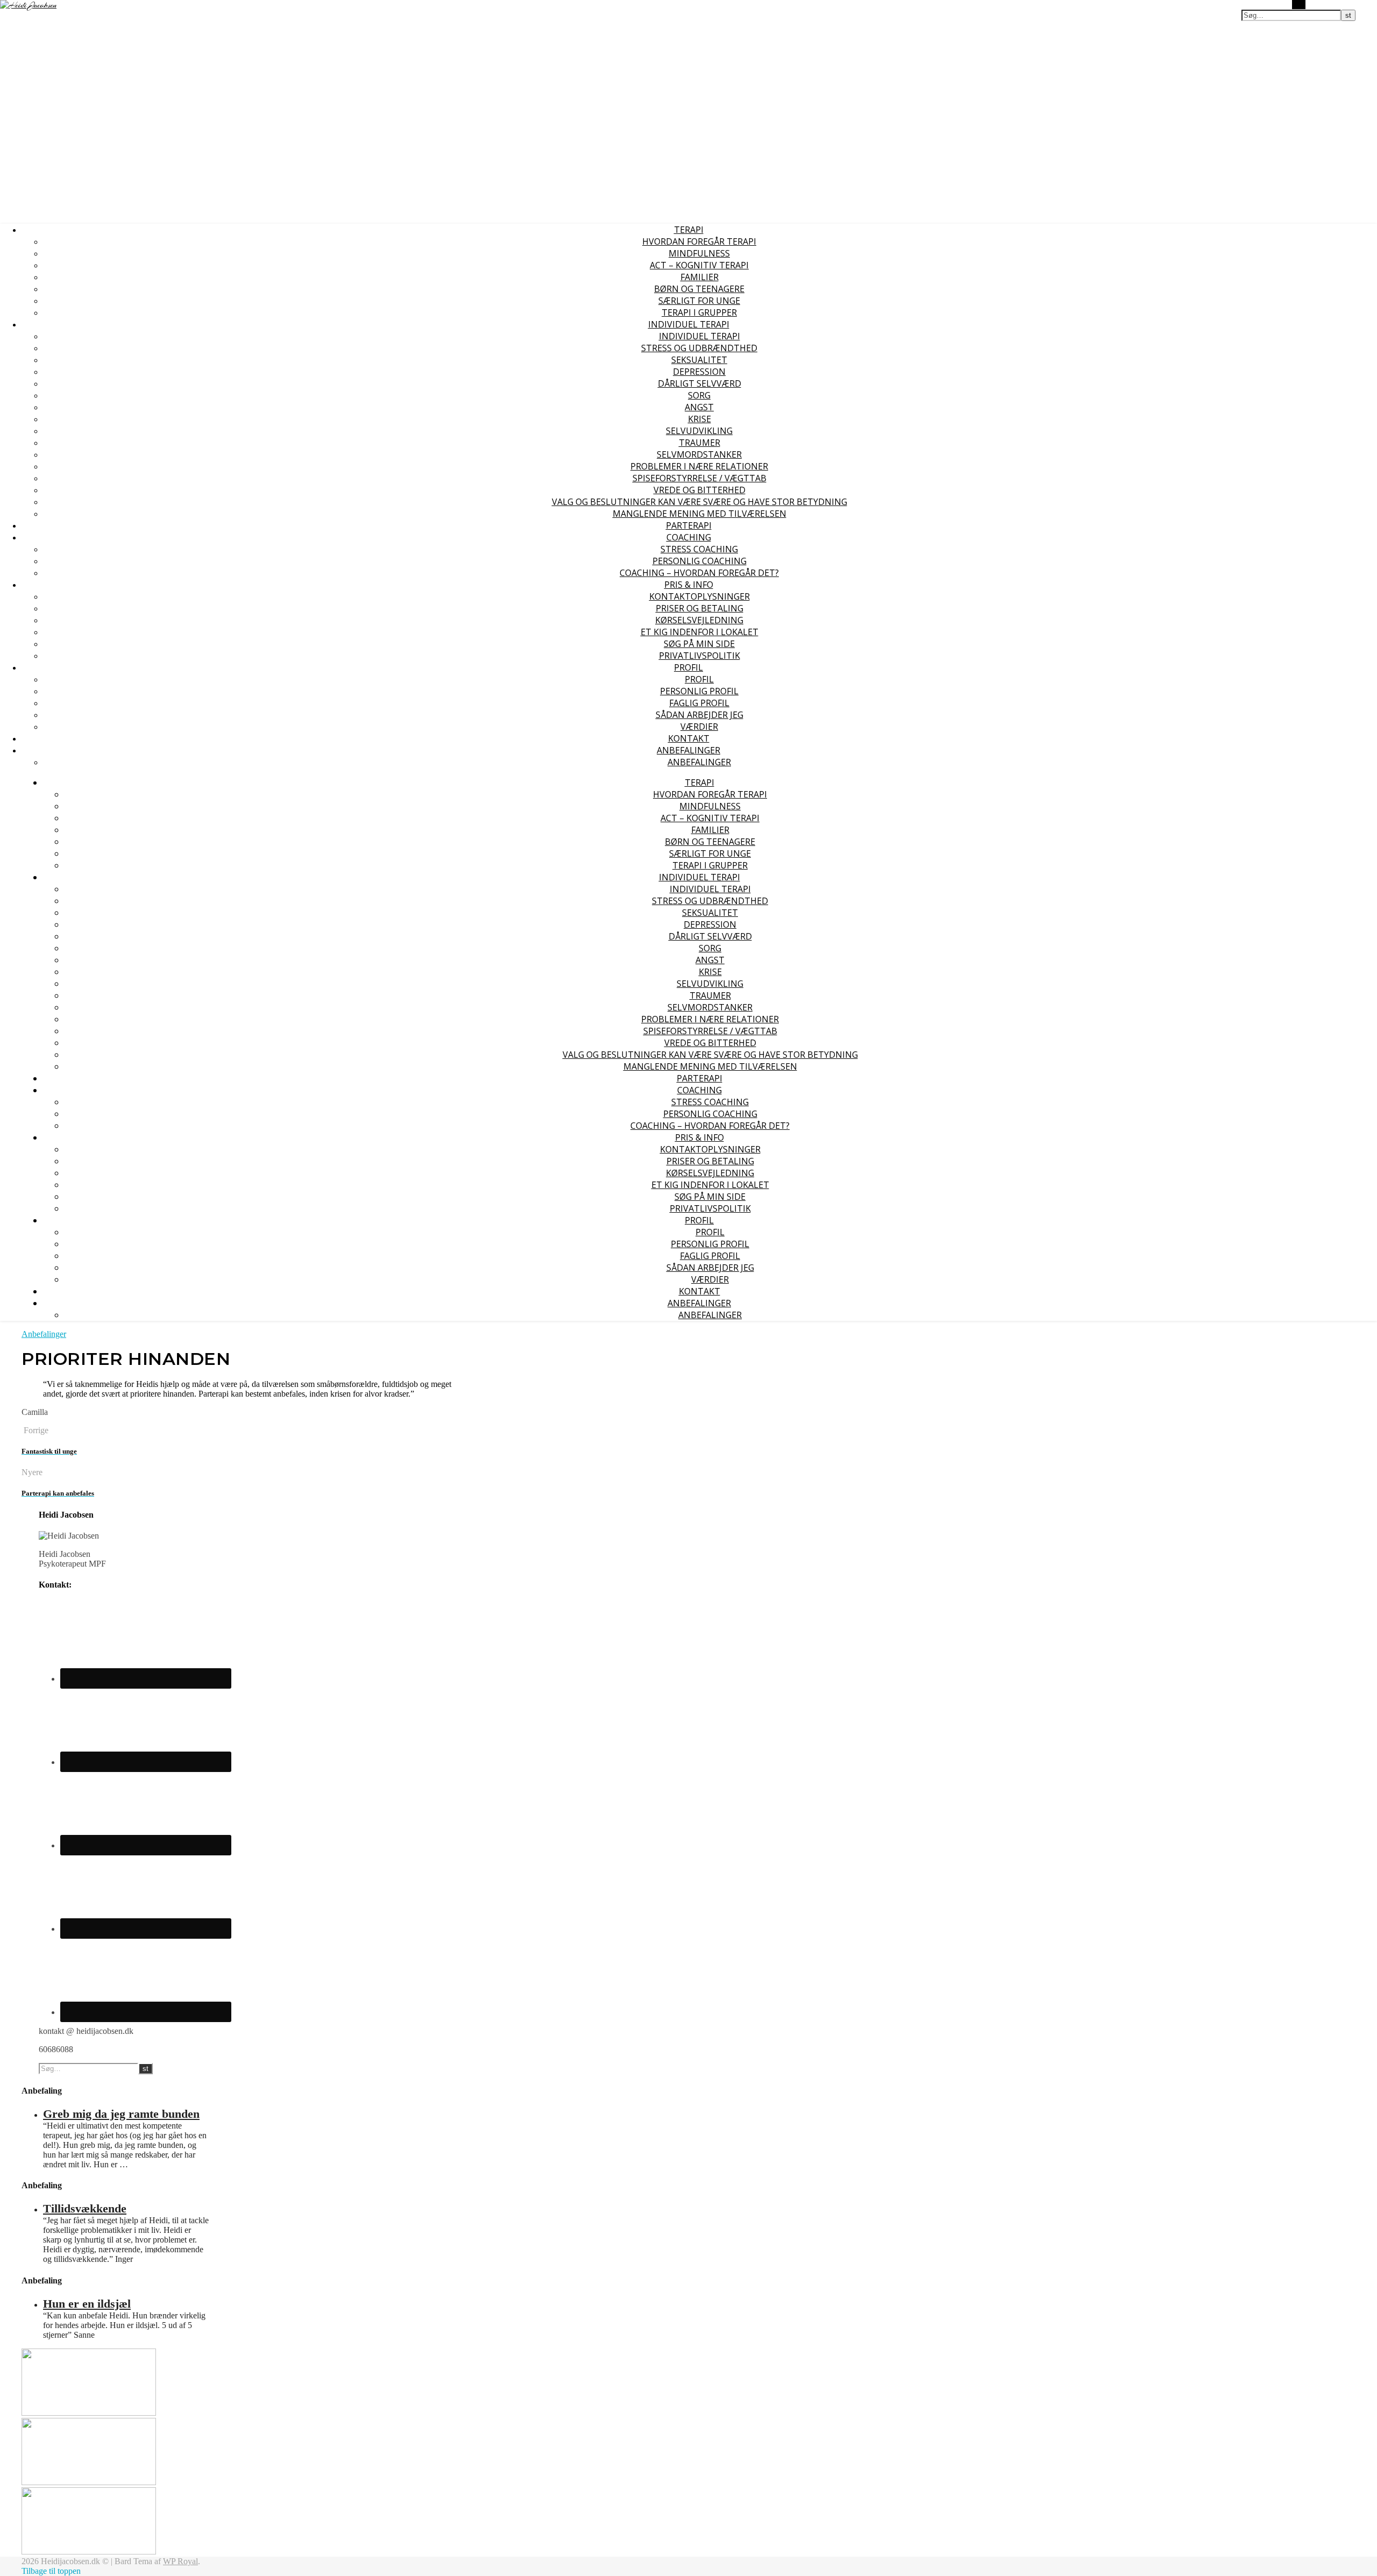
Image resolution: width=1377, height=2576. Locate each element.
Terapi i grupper (699, 312)
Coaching (689, 537)
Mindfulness (699, 253)
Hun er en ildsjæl (87, 2304)
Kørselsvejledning (699, 620)
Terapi (689, 230)
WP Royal (180, 2561)
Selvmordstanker (699, 454)
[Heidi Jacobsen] (28, 5)
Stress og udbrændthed (699, 348)
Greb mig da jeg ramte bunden (121, 2114)
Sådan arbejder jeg (700, 715)
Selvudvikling (699, 431)
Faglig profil (699, 703)
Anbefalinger (688, 750)
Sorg (699, 395)
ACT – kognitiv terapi (699, 265)
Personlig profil (699, 691)
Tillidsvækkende (85, 2208)
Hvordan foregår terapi (699, 241)
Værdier (699, 727)
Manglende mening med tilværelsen (700, 514)
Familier (700, 277)
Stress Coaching (699, 549)
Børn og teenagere (699, 289)
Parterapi (689, 525)
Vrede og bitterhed (700, 490)
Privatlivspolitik (700, 656)
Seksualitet (699, 360)
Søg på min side (699, 644)
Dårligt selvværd (700, 383)
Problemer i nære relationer (699, 466)
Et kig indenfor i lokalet (700, 632)
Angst (699, 407)
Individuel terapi (689, 324)
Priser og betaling (700, 608)
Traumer (700, 443)
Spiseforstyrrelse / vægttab (700, 478)
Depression (699, 372)
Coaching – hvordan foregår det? (699, 573)
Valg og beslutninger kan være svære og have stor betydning (700, 502)
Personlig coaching (700, 561)
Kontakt (689, 738)
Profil (688, 667)
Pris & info (689, 585)
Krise (700, 419)
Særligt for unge (699, 301)
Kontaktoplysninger (700, 596)
